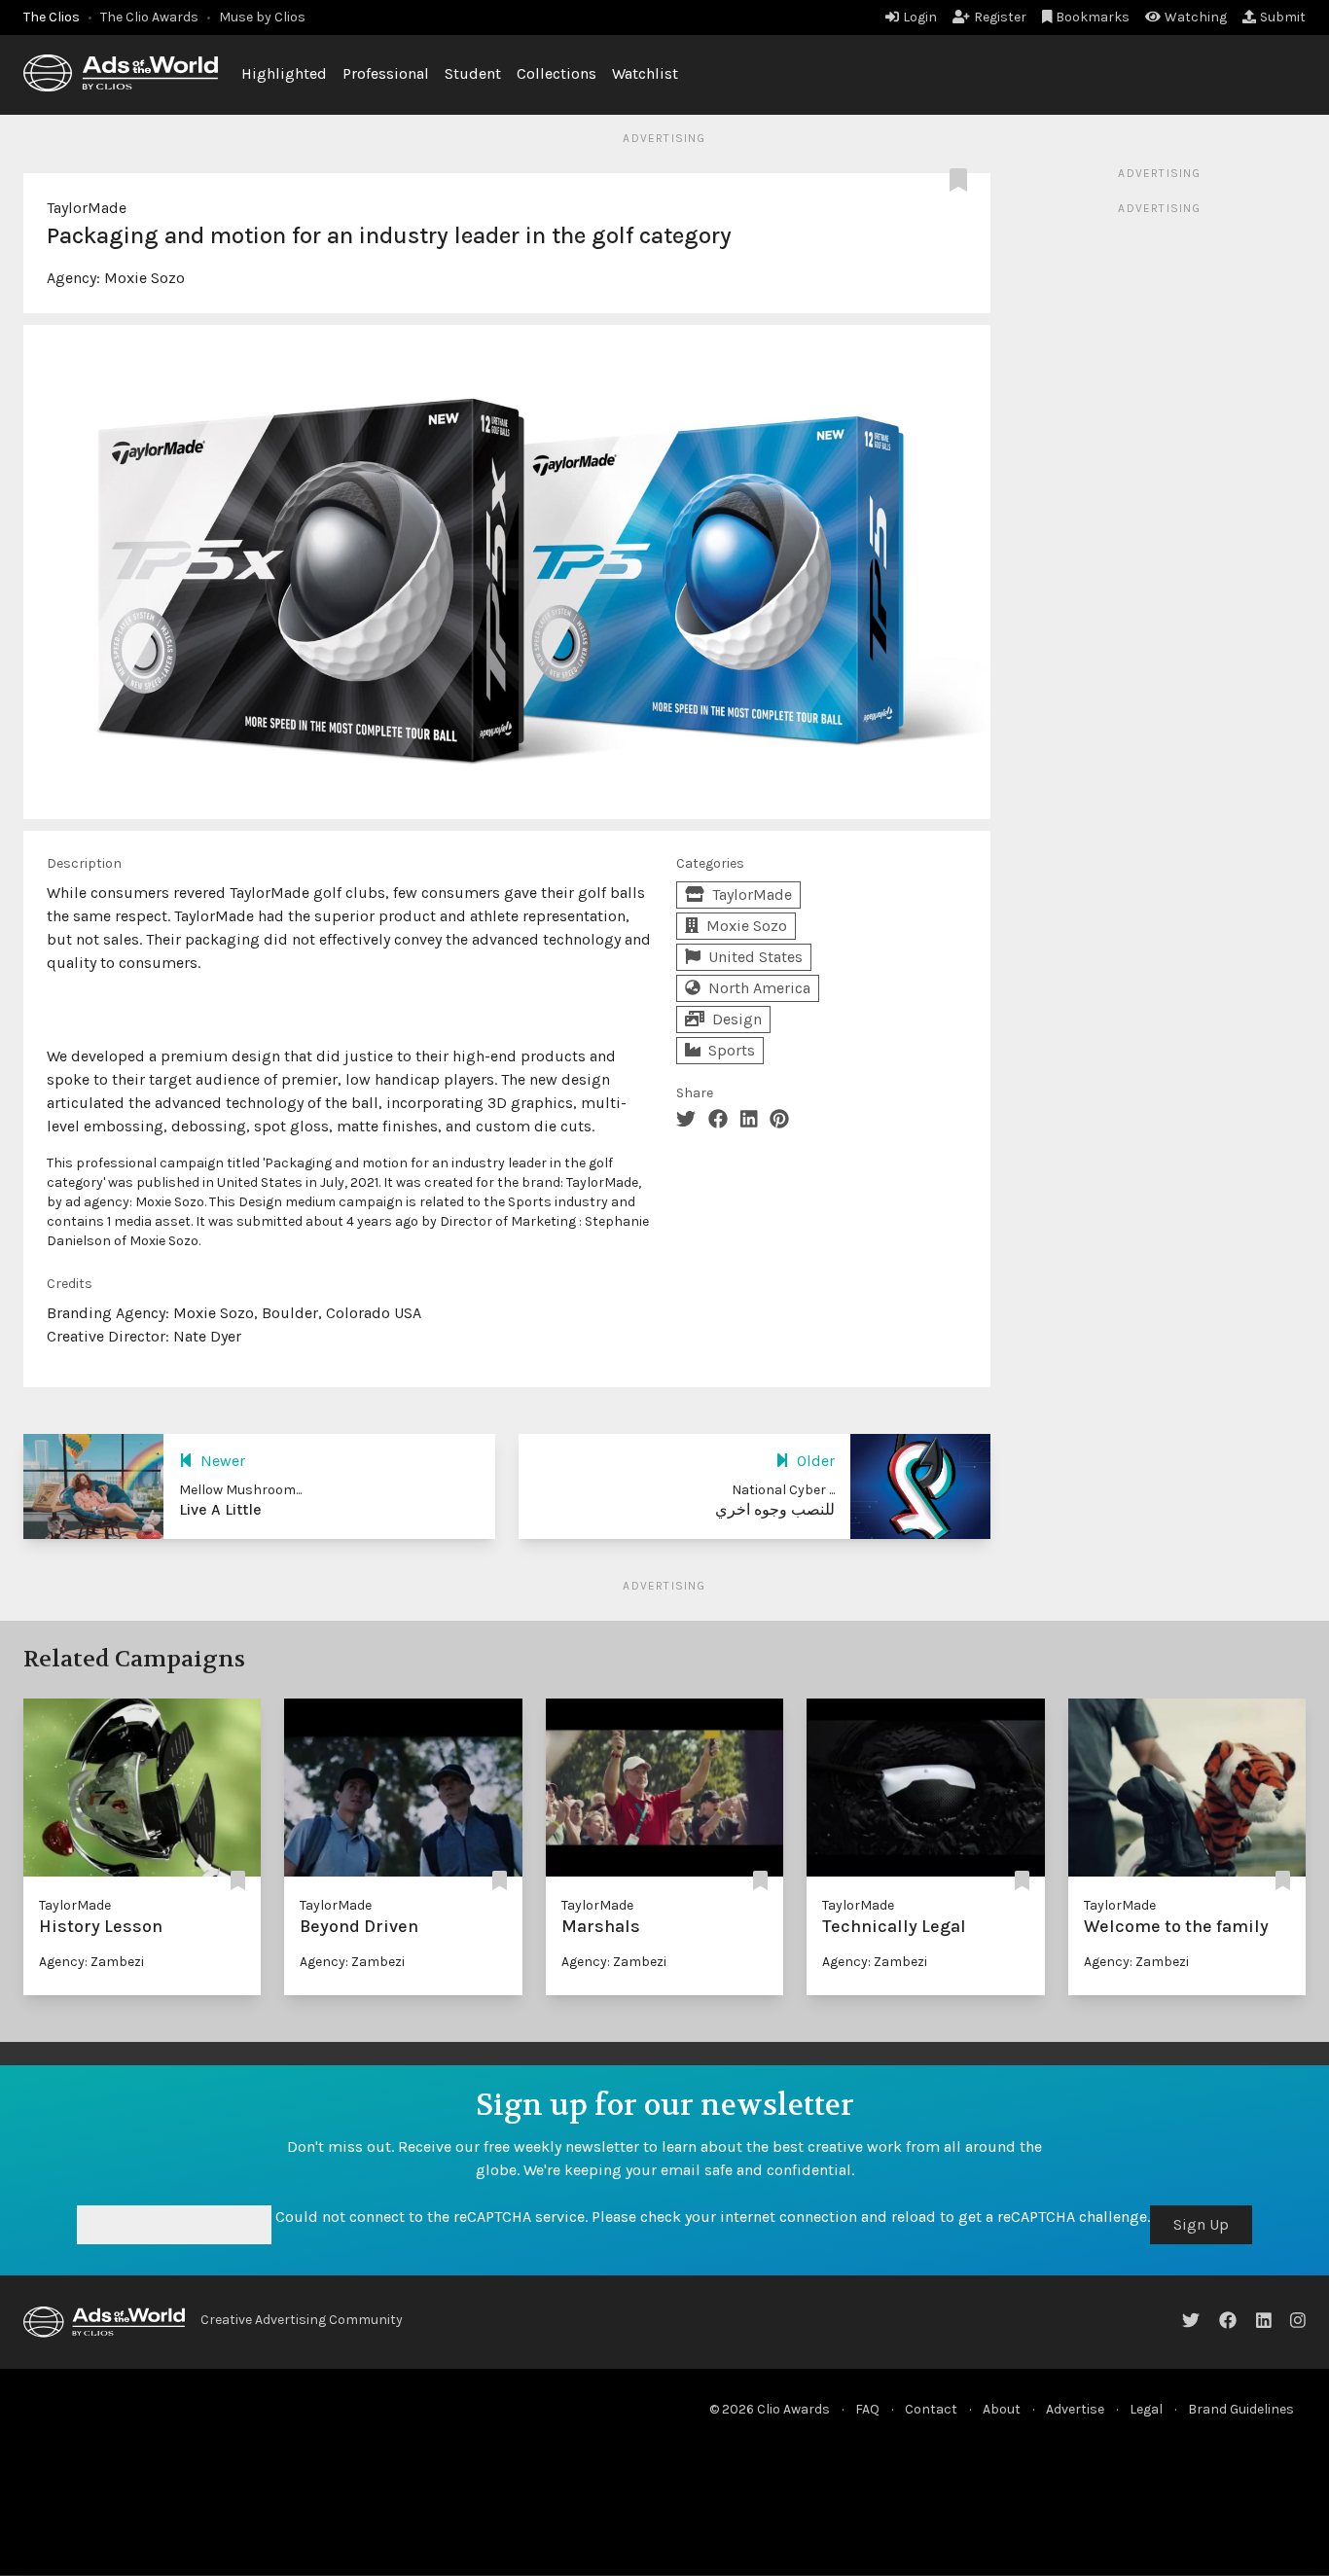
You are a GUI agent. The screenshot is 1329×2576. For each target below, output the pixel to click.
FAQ (867, 2409)
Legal (1146, 2409)
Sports (732, 1050)
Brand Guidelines (1241, 2409)
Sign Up (1201, 2224)
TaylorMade (87, 208)
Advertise (1075, 2409)
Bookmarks (1093, 17)
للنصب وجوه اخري (775, 1509)
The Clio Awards (149, 17)
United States (755, 957)
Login (920, 17)
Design (737, 1019)
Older (816, 1461)
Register (1000, 17)
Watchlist (645, 73)
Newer (223, 1461)
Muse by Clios (262, 17)
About (1002, 2409)
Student (473, 73)
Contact (931, 2409)
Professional (386, 73)
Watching (1196, 17)
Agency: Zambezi (91, 1962)
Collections (557, 73)
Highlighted (284, 73)
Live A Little (220, 1509)
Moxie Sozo (144, 278)
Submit (1283, 17)
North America (759, 988)
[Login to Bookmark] (962, 181)
